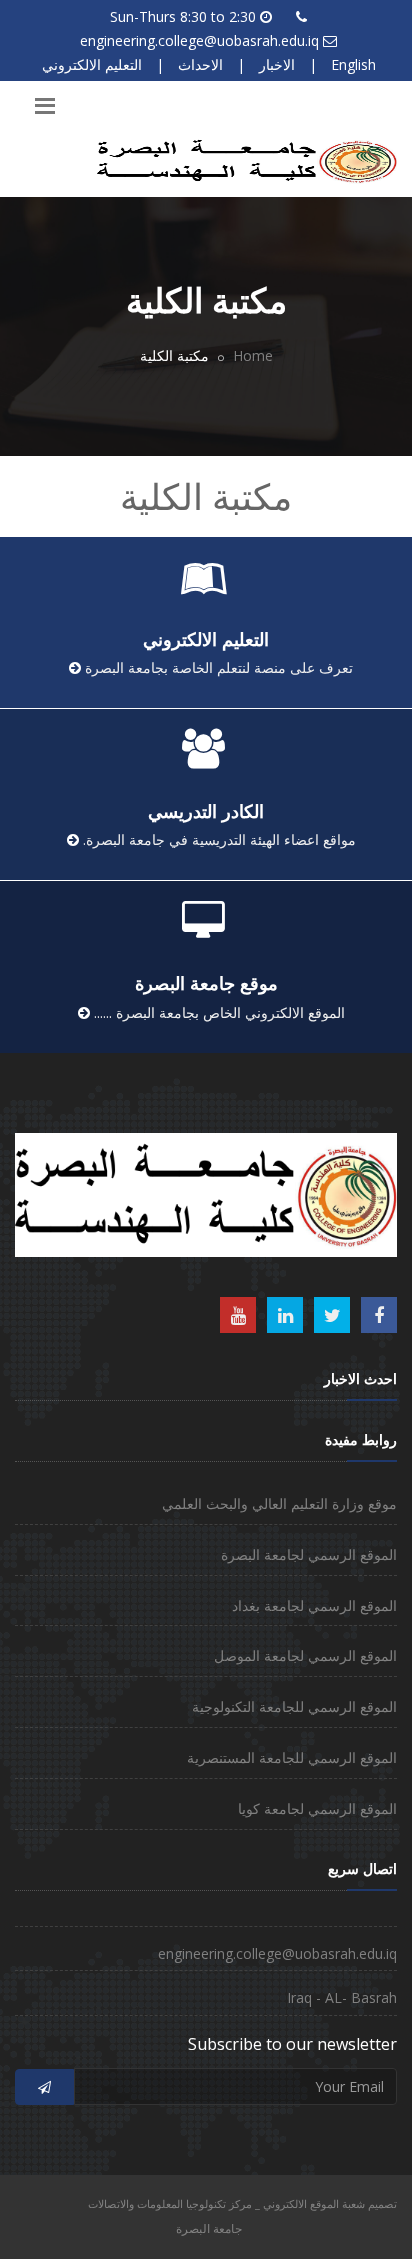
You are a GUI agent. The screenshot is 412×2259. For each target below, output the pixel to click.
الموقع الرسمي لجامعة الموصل (305, 1655)
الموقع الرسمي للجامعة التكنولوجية (294, 1706)
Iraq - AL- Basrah (342, 1997)
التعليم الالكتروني (92, 64)
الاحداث (200, 64)
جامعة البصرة (209, 2228)
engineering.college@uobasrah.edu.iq (199, 40)
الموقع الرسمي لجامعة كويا (317, 1808)
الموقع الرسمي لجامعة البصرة (309, 1554)
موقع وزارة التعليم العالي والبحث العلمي (279, 1503)
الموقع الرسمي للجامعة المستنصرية (292, 1757)
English (353, 64)
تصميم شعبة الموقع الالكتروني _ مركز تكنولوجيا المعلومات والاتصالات (242, 2203)
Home (253, 355)
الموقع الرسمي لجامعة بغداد (314, 1605)
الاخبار (277, 64)
